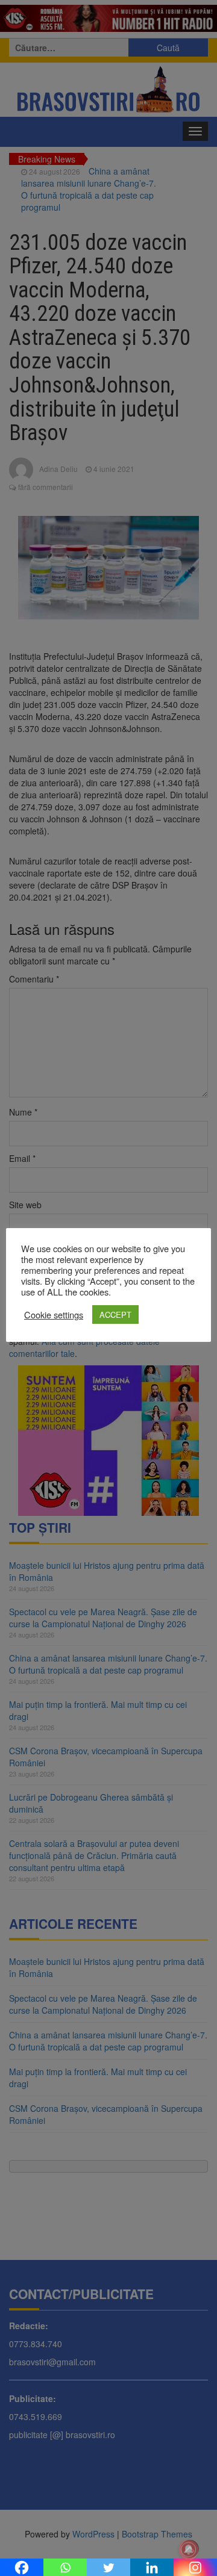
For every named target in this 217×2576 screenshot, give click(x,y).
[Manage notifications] (189, 2550)
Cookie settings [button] (54, 1315)
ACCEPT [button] (115, 1314)
